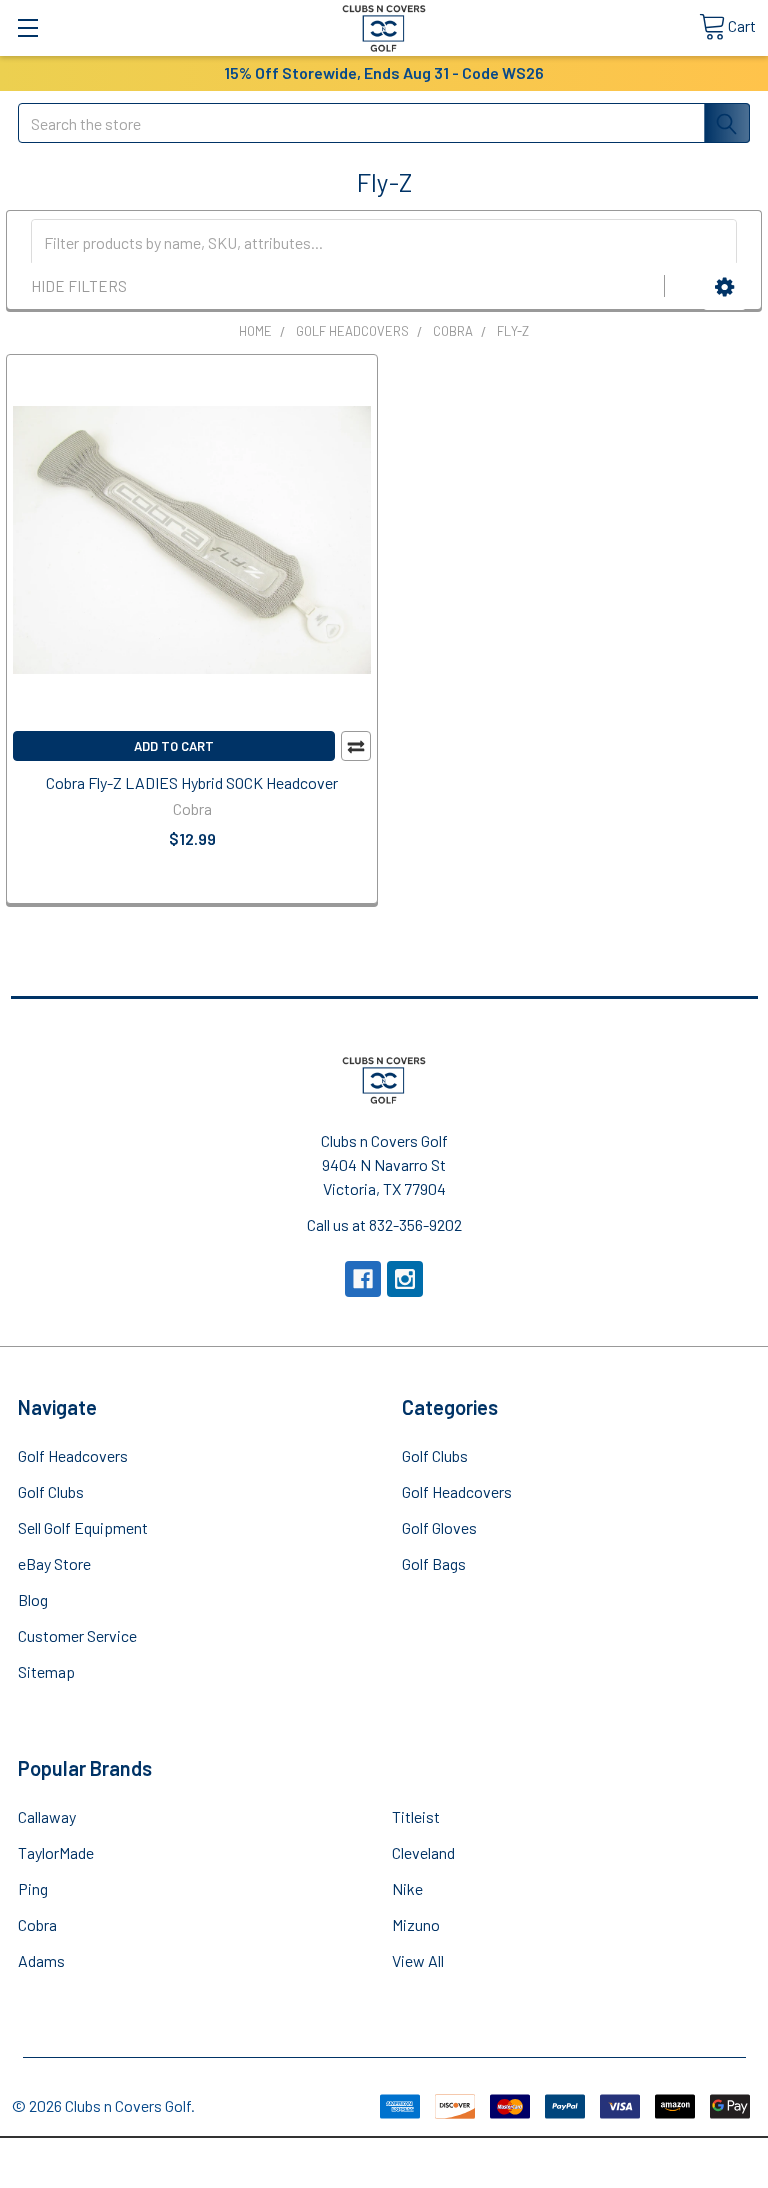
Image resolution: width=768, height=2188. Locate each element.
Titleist (416, 1816)
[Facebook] (363, 1279)
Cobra (37, 1924)
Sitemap (46, 1671)
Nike (407, 1888)
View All (418, 1960)
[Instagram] (405, 1279)
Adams (41, 1960)
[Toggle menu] (27, 27)
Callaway (47, 1816)
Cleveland (423, 1852)
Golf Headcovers (73, 1455)
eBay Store (54, 1563)
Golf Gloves (439, 1527)
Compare (356, 746)
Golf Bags (434, 1563)
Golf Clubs (51, 1491)
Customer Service (77, 1635)
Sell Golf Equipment (83, 1527)
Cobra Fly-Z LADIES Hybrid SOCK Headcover (192, 782)
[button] (724, 287)
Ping (33, 1888)
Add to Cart (174, 746)
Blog (33, 1599)
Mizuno (416, 1924)
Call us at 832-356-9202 (384, 1224)
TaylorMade (56, 1852)
